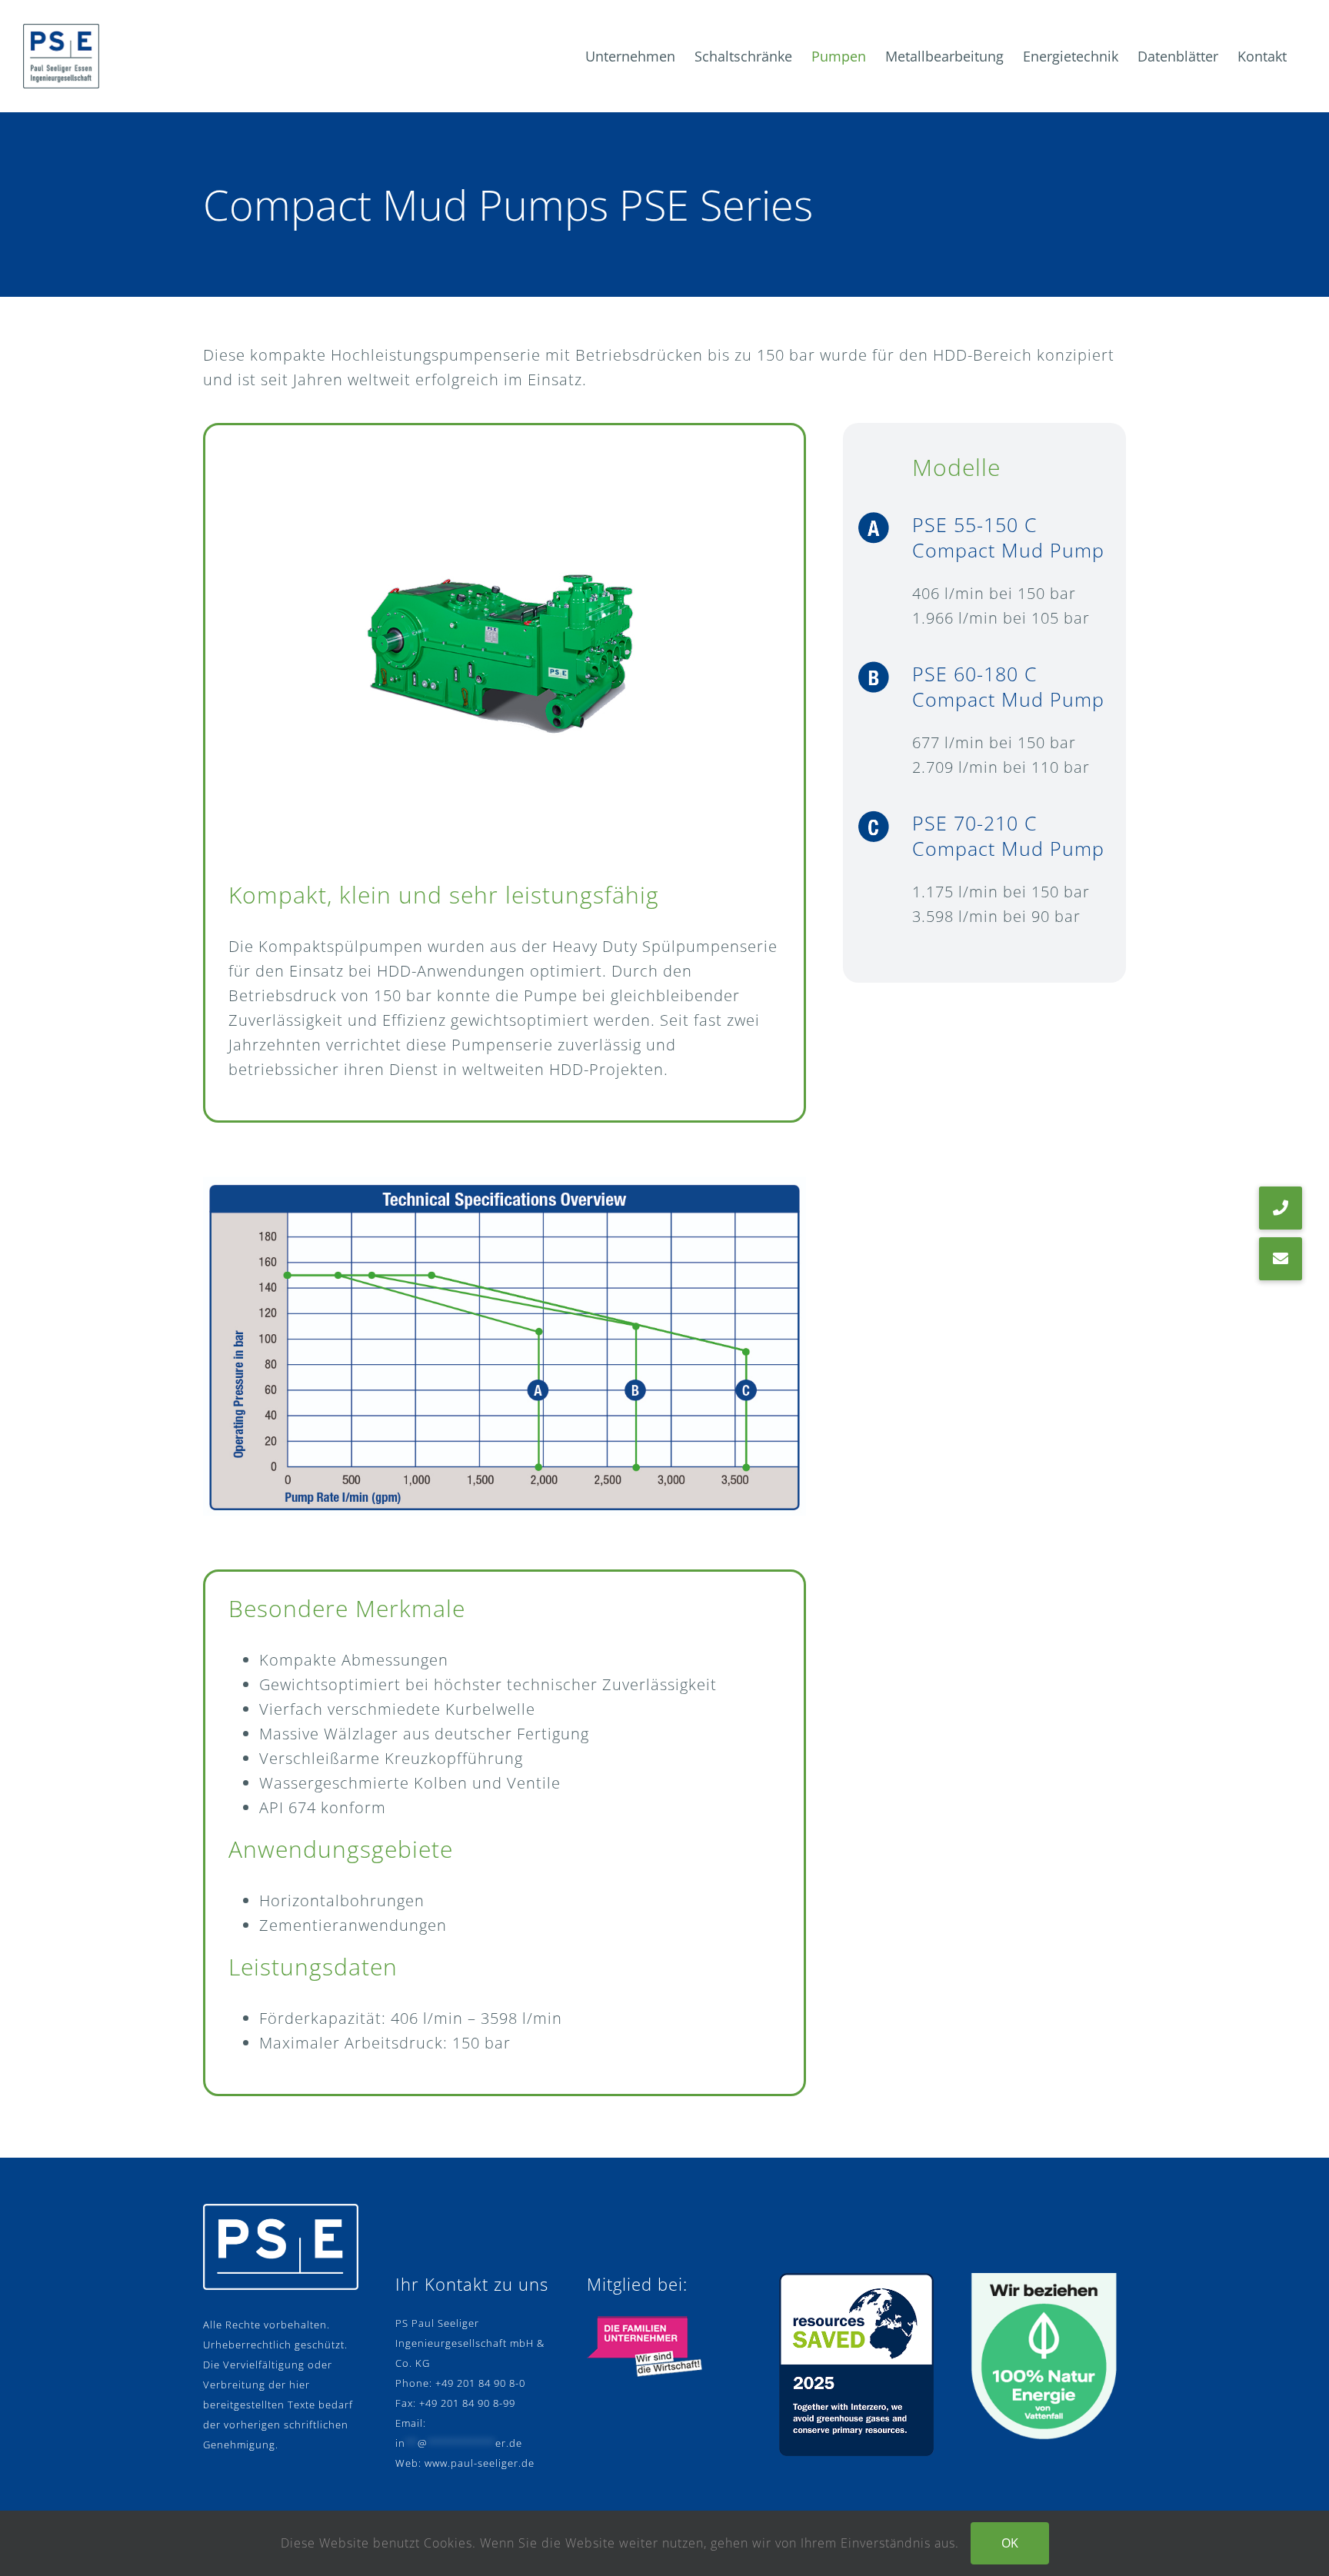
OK (1010, 2543)
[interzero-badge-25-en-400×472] (857, 2280)
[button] (1281, 1259)
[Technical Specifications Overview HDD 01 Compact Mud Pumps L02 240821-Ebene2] (505, 1184)
